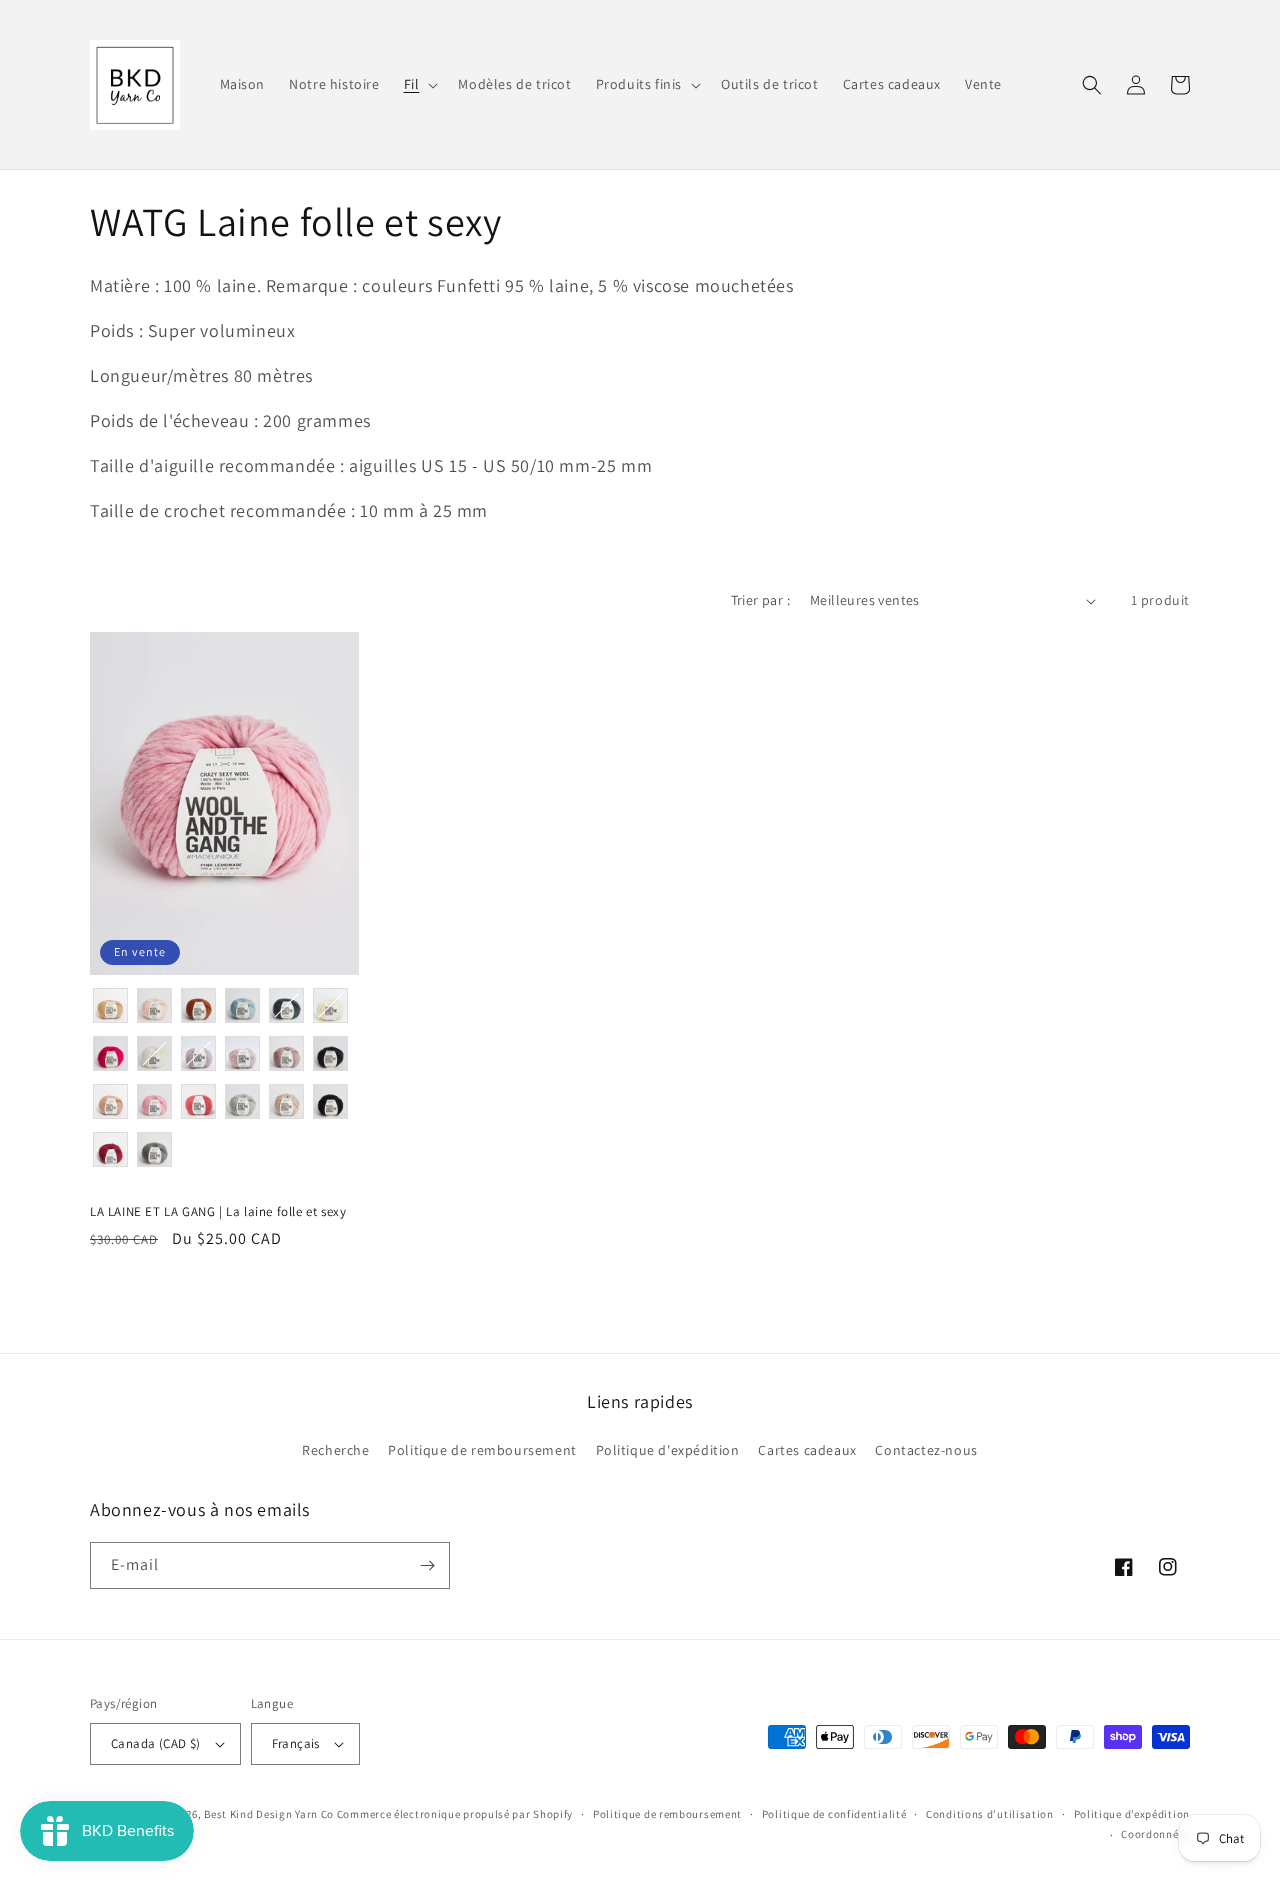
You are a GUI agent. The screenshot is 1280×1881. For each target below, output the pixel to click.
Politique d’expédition (1132, 1814)
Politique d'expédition (668, 1450)
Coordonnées (1155, 1834)
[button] (419, 84)
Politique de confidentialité (834, 1814)
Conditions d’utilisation (990, 1814)
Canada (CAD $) (156, 1743)
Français (296, 1743)
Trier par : (760, 600)
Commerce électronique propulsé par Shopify (455, 1814)
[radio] (110, 1005)
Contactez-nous (926, 1450)
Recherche (335, 1450)
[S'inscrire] (427, 1565)
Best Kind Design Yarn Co (269, 1814)
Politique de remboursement (482, 1450)
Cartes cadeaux (807, 1450)
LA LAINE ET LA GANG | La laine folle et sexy (218, 1212)
